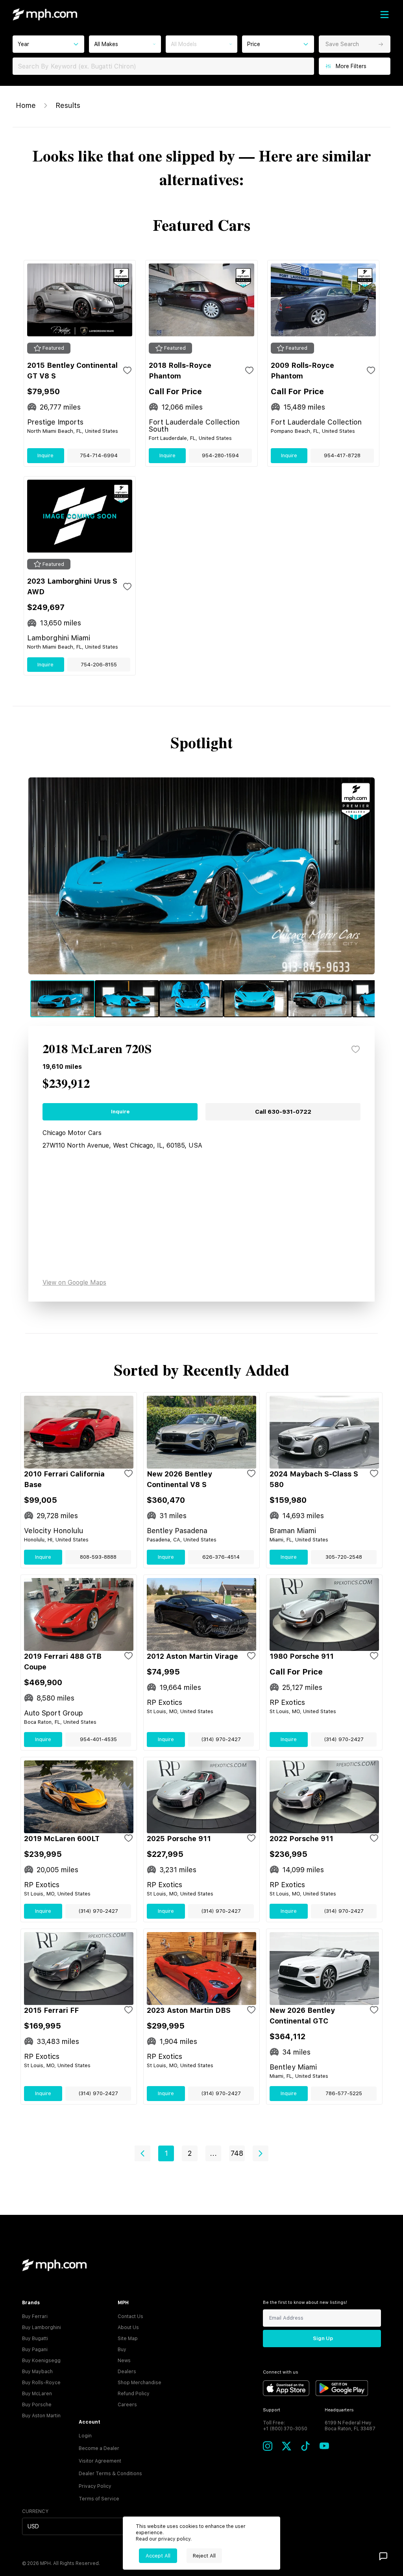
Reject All (204, 2556)
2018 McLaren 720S (97, 1050)
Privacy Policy (95, 2486)
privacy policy (174, 2539)
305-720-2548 (344, 1557)
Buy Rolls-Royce (41, 2383)
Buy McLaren (37, 2394)
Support (272, 2410)
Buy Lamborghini (42, 2327)
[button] (142, 2153)
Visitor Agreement (100, 2461)
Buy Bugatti (35, 2339)
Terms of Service (99, 2499)
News (124, 2361)
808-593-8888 (98, 1557)
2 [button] (190, 2153)
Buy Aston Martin (41, 2416)
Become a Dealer (99, 2448)
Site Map (128, 2339)
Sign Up (323, 2338)
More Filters (351, 66)
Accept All (158, 2556)
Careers (127, 2405)
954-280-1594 (220, 455)
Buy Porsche (37, 2405)
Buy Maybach (37, 2372)
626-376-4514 (221, 1557)
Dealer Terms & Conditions (110, 2474)
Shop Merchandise (140, 2383)
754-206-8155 (99, 665)
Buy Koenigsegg (41, 2361)
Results (68, 105)
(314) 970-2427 (221, 1739)
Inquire (45, 455)
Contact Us (130, 2316)
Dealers (127, 2372)
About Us (128, 2327)
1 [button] (166, 2153)
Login (85, 2436)
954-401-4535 (98, 1739)
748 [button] (237, 2153)
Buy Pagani (35, 2350)
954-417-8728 (342, 455)
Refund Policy (134, 2394)
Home (26, 105)
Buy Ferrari (35, 2316)
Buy (122, 2350)
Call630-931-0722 (283, 1112)
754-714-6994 (99, 455)
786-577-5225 (344, 2093)
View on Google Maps (74, 1282)
